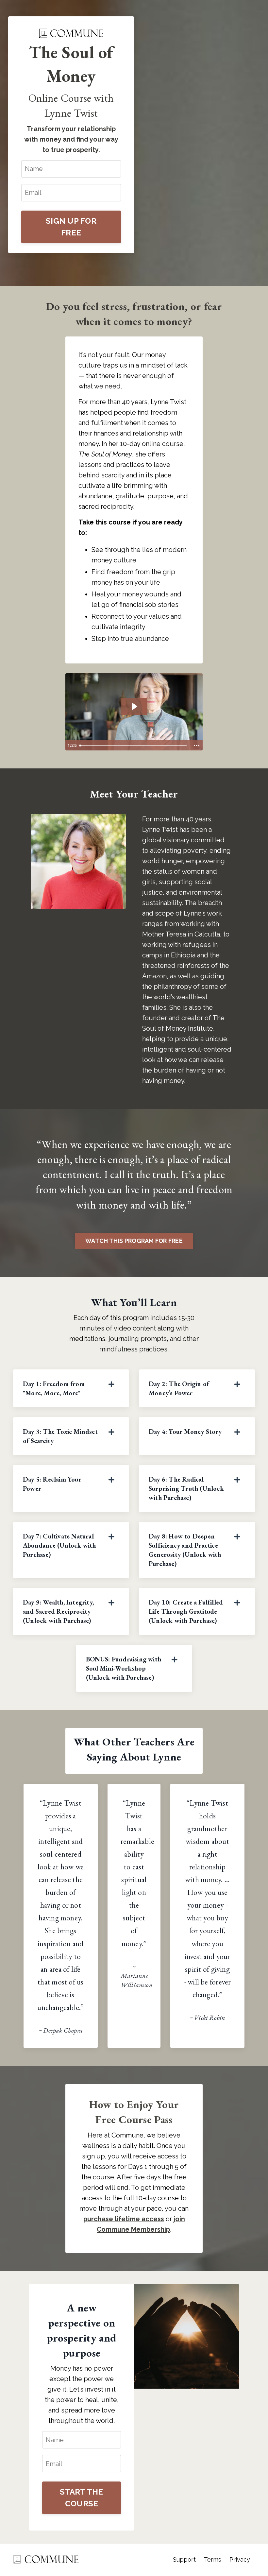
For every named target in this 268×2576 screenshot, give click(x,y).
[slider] (134, 746)
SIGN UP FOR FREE (71, 227)
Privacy (240, 2559)
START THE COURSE (81, 2498)
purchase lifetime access (124, 2219)
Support (184, 2559)
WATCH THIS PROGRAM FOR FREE (134, 1241)
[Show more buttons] (197, 746)
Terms (213, 2559)
